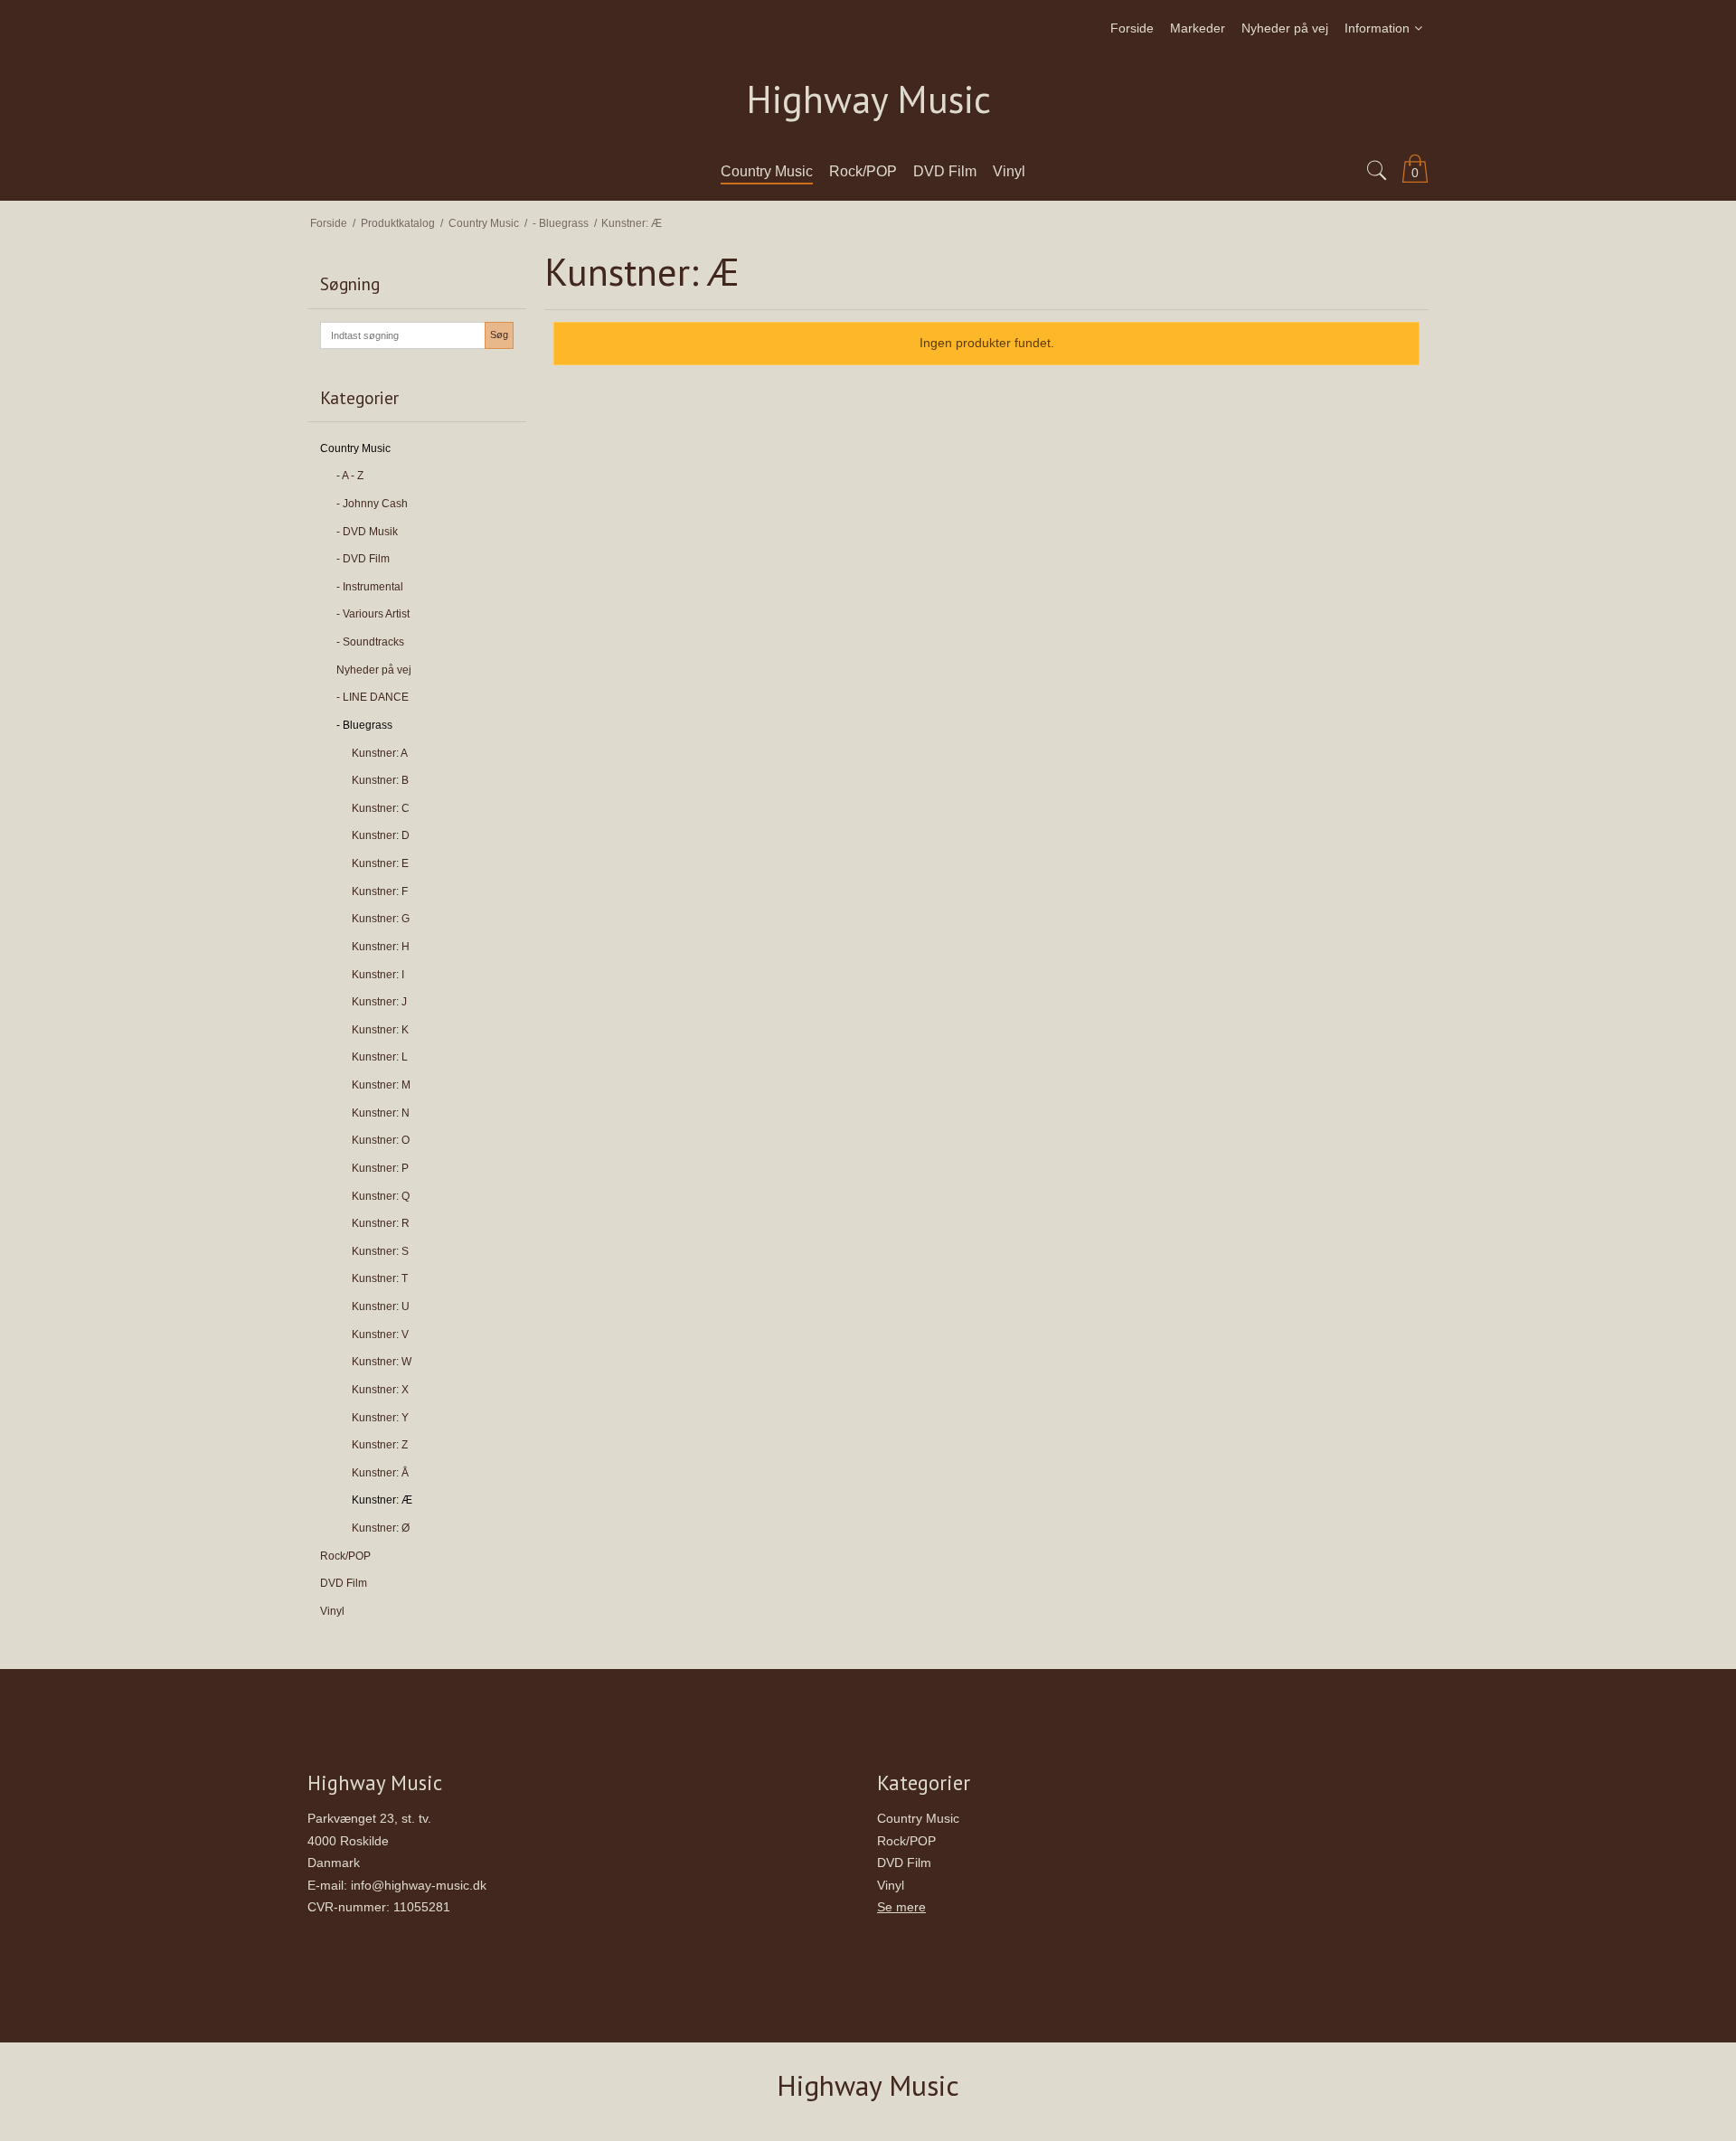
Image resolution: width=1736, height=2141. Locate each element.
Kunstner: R (381, 1223)
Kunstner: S (380, 1251)
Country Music (355, 448)
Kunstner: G (381, 919)
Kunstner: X (380, 1390)
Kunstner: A (380, 753)
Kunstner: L (380, 1057)
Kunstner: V (380, 1335)
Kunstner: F (380, 891)
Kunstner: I (378, 975)
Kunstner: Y (380, 1418)
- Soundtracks (370, 642)
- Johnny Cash (372, 504)
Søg (499, 335)
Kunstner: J (379, 1002)
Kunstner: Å (380, 1473)
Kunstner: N (381, 1113)
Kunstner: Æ (382, 1500)
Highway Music (868, 100)
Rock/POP (345, 1556)
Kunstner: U (381, 1306)
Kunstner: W (382, 1362)
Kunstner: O (381, 1140)
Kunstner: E (380, 863)
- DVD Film (363, 559)
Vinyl (332, 1611)
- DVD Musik (367, 532)
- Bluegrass (364, 725)
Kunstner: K (380, 1030)
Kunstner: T (380, 1278)
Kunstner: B (380, 780)
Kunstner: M (381, 1085)
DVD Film (344, 1583)
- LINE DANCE (373, 697)
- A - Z (350, 476)
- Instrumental (370, 587)
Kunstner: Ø (381, 1528)
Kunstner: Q (381, 1196)
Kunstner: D (381, 835)
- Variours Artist (373, 614)
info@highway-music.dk (419, 1885)
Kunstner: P (380, 1168)
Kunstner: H (381, 947)
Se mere (901, 1907)
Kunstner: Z (380, 1445)
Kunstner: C (381, 808)
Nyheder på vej (374, 670)
